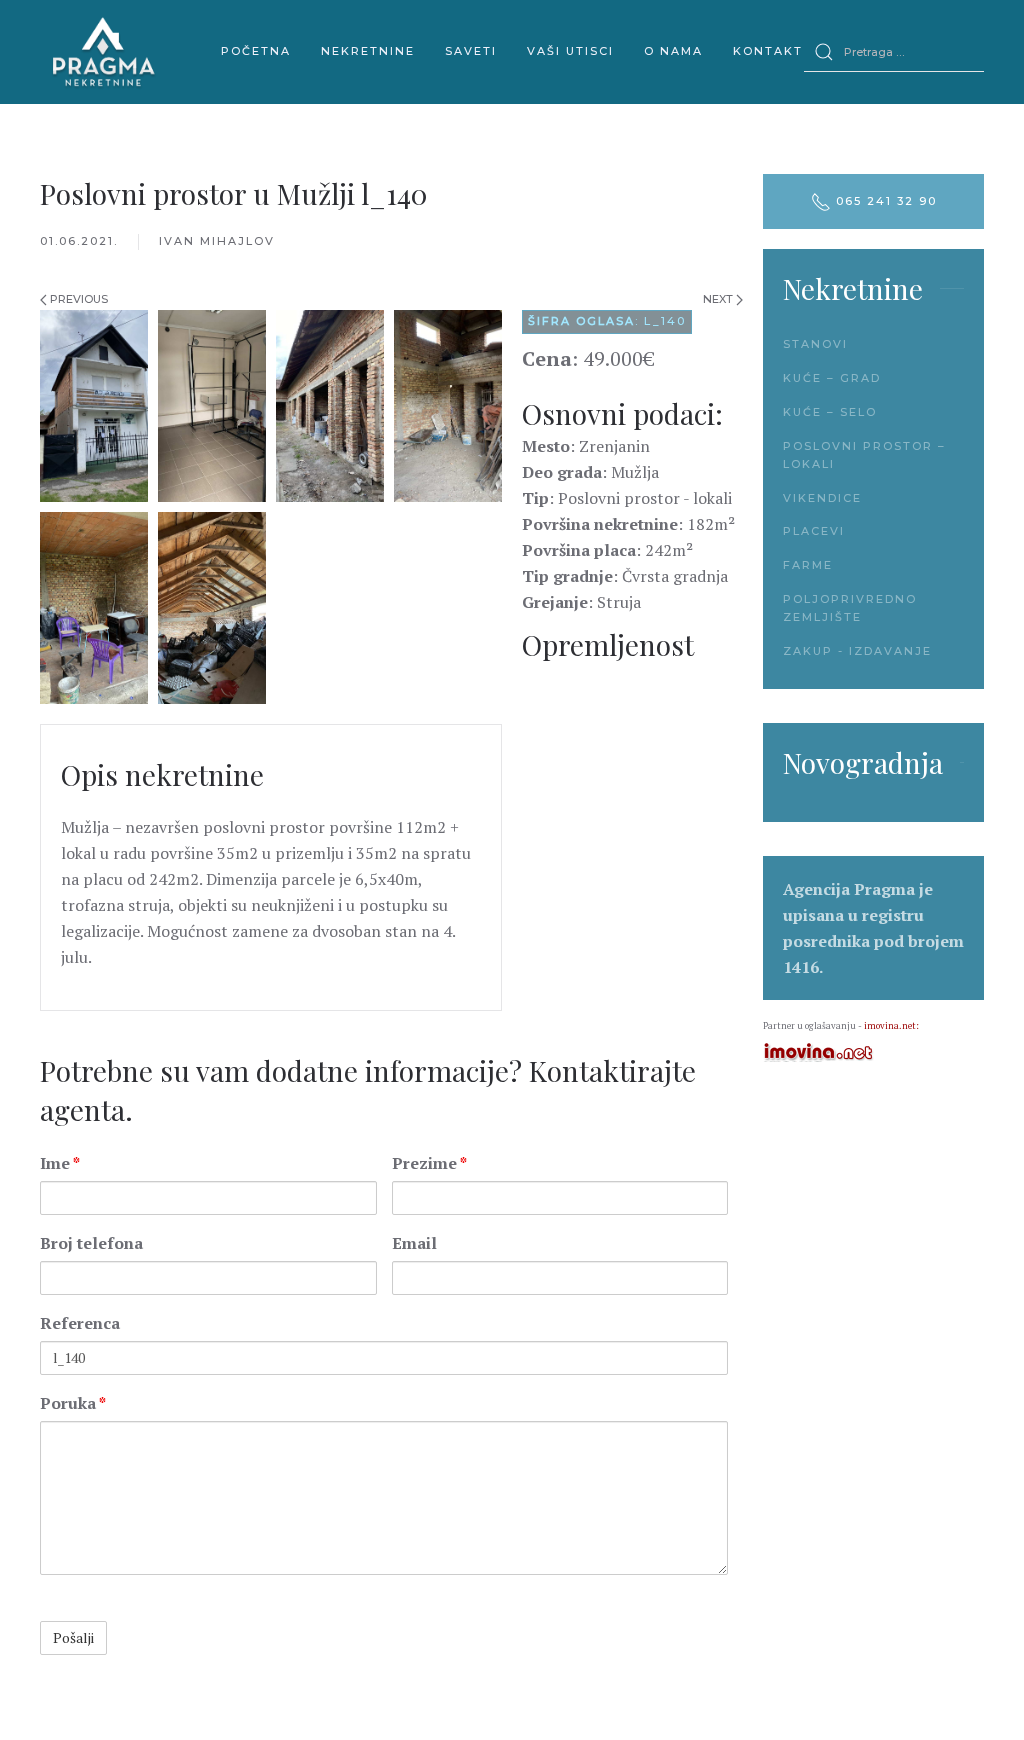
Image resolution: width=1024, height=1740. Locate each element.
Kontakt (768, 51)
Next (719, 299)
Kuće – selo (830, 412)
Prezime (429, 1163)
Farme (808, 565)
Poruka (73, 1403)
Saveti (471, 51)
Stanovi (815, 344)
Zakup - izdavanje (857, 651)
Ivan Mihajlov (217, 241)
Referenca (80, 1323)
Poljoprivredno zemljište (850, 608)
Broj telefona (91, 1243)
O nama (673, 51)
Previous (77, 299)
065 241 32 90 (884, 201)
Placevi (814, 531)
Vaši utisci (570, 51)
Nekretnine (368, 51)
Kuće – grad (832, 378)
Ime (60, 1163)
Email (414, 1243)
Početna (256, 51)
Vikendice (822, 498)
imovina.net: (891, 1026)
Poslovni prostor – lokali (864, 455)
